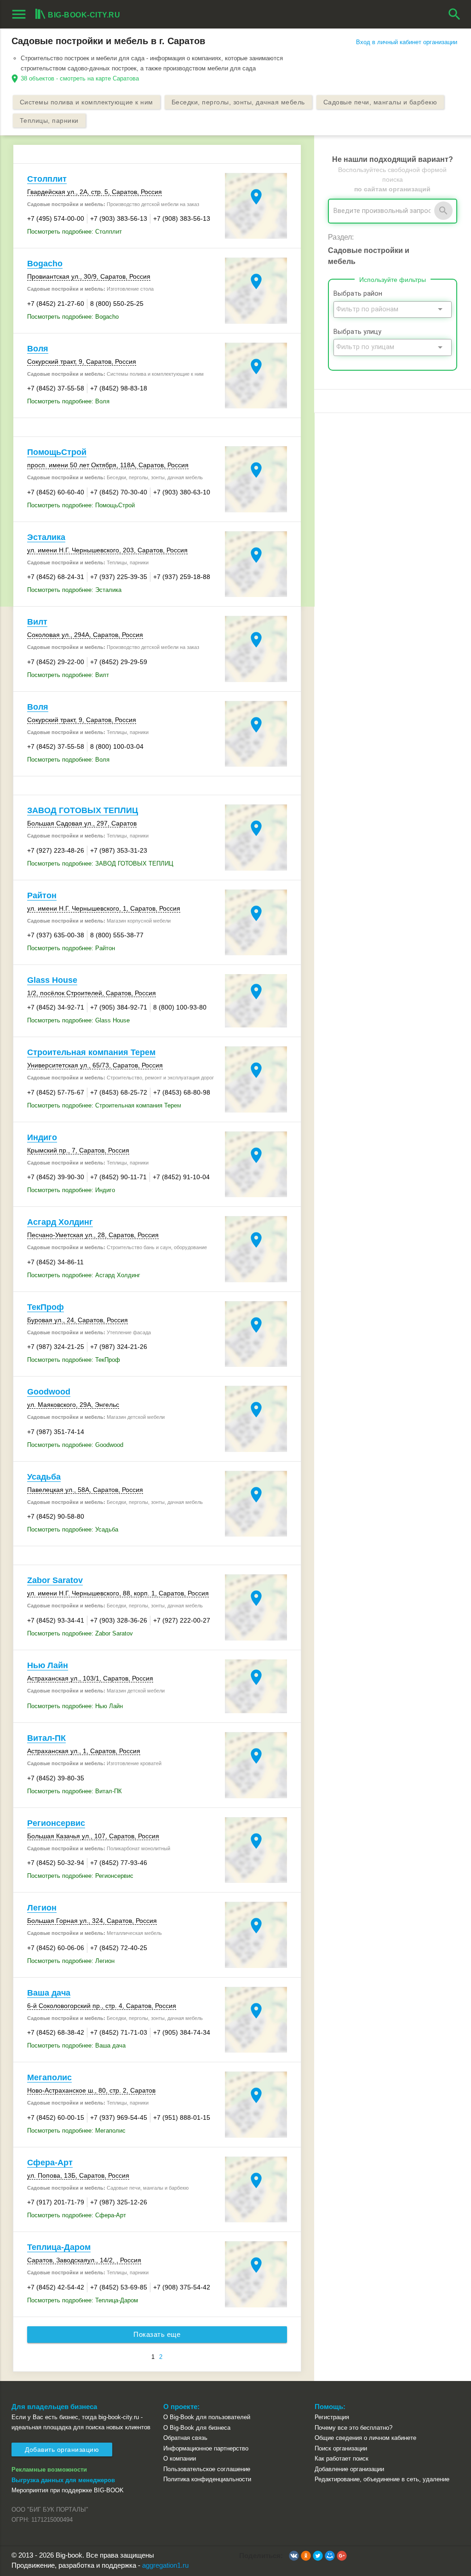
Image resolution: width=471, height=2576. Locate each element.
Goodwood (49, 1392)
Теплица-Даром (59, 2247)
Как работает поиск (342, 2458)
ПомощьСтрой (57, 452)
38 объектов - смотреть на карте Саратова (80, 78)
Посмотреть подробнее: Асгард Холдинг (84, 1275)
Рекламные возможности (49, 2470)
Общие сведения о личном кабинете (365, 2438)
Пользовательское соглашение (207, 2469)
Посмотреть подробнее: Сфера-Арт (77, 2215)
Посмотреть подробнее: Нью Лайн (75, 1706)
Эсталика (46, 537)
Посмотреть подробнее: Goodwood (75, 1445)
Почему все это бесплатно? (353, 2428)
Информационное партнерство (206, 2448)
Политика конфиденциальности (207, 2479)
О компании (180, 2458)
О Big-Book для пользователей (207, 2417)
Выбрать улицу (357, 332)
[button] (294, 2556)
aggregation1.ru (165, 2565)
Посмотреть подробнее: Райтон (71, 948)
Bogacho (45, 264)
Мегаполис (49, 2077)
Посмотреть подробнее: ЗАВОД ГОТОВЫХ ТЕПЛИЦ (100, 863)
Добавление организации (349, 2469)
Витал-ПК (46, 1738)
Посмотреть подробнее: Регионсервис (80, 1876)
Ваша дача (49, 1993)
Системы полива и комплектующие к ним (86, 102)
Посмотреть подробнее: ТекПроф (74, 1360)
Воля (38, 349)
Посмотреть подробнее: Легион (71, 1961)
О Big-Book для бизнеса (197, 2428)
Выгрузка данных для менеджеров (63, 2480)
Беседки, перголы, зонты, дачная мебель (238, 102)
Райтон (42, 895)
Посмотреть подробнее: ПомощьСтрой (81, 505)
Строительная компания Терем (91, 1052)
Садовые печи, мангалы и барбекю (380, 102)
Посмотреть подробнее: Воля (68, 401)
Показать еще (157, 2335)
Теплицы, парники (49, 120)
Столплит (47, 179)
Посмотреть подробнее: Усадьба (73, 1529)
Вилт (37, 622)
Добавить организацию (62, 2450)
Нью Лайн (48, 1665)
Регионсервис (56, 1823)
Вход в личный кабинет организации (407, 42)
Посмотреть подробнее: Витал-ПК (75, 1791)
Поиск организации (341, 2448)
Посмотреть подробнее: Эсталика (74, 590)
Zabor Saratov (55, 1580)
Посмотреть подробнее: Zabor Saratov (80, 1633)
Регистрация (332, 2417)
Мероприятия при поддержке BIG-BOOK (68, 2490)
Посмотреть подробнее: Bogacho (73, 317)
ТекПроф (46, 1307)
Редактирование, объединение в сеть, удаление (382, 2479)
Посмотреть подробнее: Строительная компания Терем (104, 1105)
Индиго (42, 1137)
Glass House (52, 980)
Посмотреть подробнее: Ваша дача (76, 2045)
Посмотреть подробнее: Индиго (71, 1190)
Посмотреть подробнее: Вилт (68, 675)
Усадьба (44, 1477)
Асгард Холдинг (60, 1222)
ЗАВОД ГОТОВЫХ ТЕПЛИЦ (83, 810)
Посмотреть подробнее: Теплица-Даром (83, 2300)
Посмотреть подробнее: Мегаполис (76, 2131)
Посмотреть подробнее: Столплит (75, 232)
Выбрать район (358, 294)
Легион (42, 1908)
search (454, 14)
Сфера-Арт (50, 2163)
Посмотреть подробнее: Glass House (78, 1020)
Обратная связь (185, 2438)
